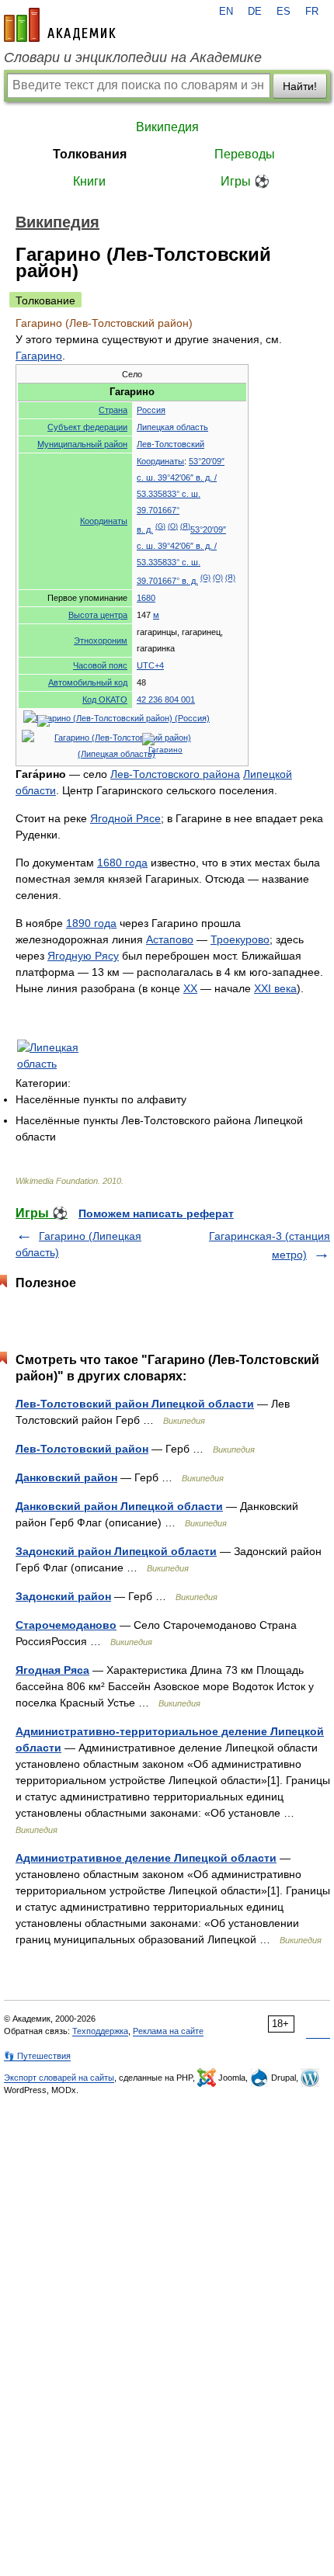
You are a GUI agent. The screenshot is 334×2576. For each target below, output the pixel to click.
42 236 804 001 (166, 700)
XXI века (275, 988)
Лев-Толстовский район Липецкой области (135, 1404)
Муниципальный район (82, 444)
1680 (146, 598)
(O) (173, 526)
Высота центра (98, 615)
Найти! (300, 86)
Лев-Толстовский (170, 444)
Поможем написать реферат (156, 1213)
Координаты (104, 521)
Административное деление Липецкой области (146, 1858)
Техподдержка (100, 2031)
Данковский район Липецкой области (119, 1506)
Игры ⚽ (245, 181)
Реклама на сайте (168, 2031)
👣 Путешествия (37, 2056)
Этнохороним (101, 641)
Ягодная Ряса (52, 1670)
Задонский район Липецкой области (116, 1551)
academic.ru (60, 25)
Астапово (170, 939)
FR (312, 12)
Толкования (90, 154)
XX (190, 988)
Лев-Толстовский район (82, 1449)
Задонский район (63, 1596)
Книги (89, 181)
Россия (151, 410)
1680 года (122, 863)
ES (284, 12)
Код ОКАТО (105, 700)
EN (226, 12)
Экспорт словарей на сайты (59, 2078)
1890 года (91, 923)
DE (255, 12)
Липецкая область (172, 427)
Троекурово (240, 939)
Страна (113, 410)
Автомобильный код (88, 682)
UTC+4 (150, 665)
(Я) (185, 526)
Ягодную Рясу (83, 956)
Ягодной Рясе (125, 818)
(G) (160, 526)
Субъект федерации (87, 427)
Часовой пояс (100, 665)
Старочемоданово (66, 1625)
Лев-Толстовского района (175, 774)
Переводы (245, 154)
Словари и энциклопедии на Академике (133, 57)
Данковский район (66, 1477)
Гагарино (39, 356)
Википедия (167, 127)
